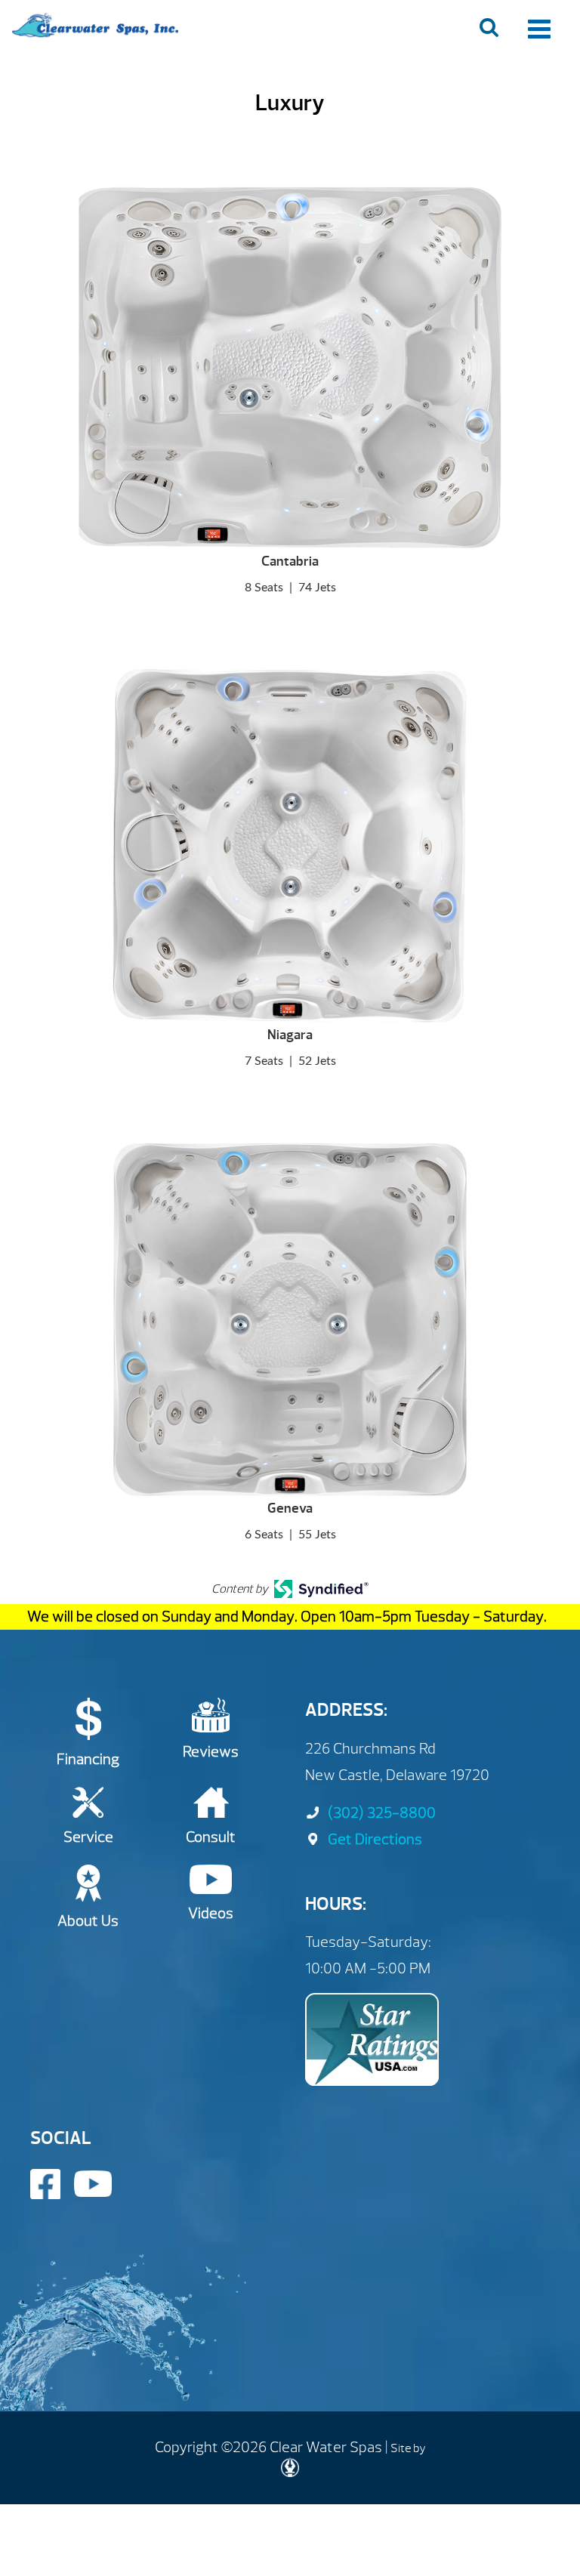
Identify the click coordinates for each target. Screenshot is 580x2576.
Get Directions (375, 1839)
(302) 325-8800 (382, 1813)
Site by (408, 2448)
